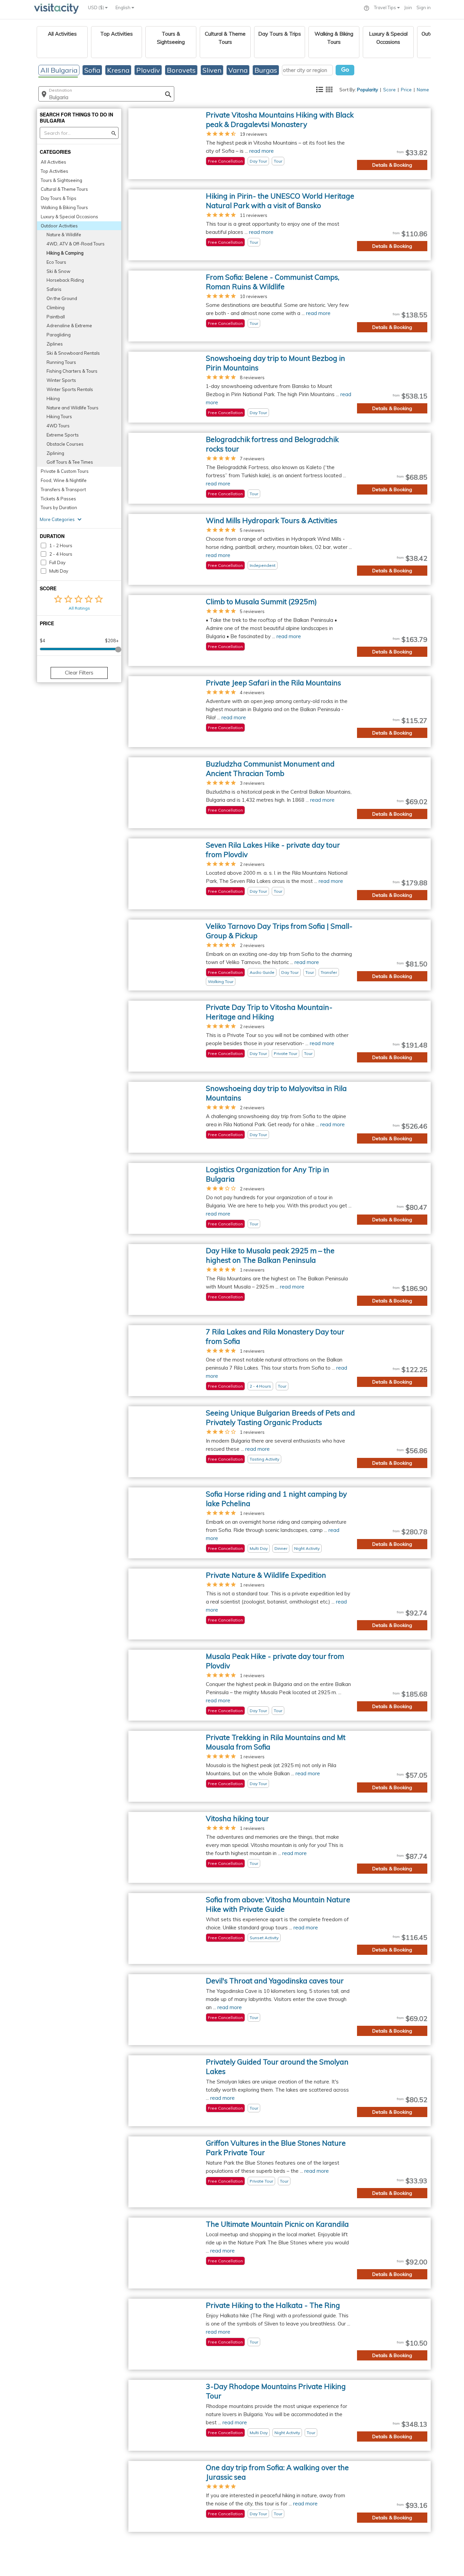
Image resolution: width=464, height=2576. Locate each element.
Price (406, 90)
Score (389, 90)
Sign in (424, 7)
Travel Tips (386, 7)
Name (423, 90)
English (123, 7)
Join (408, 7)
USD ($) (96, 7)
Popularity (368, 90)
